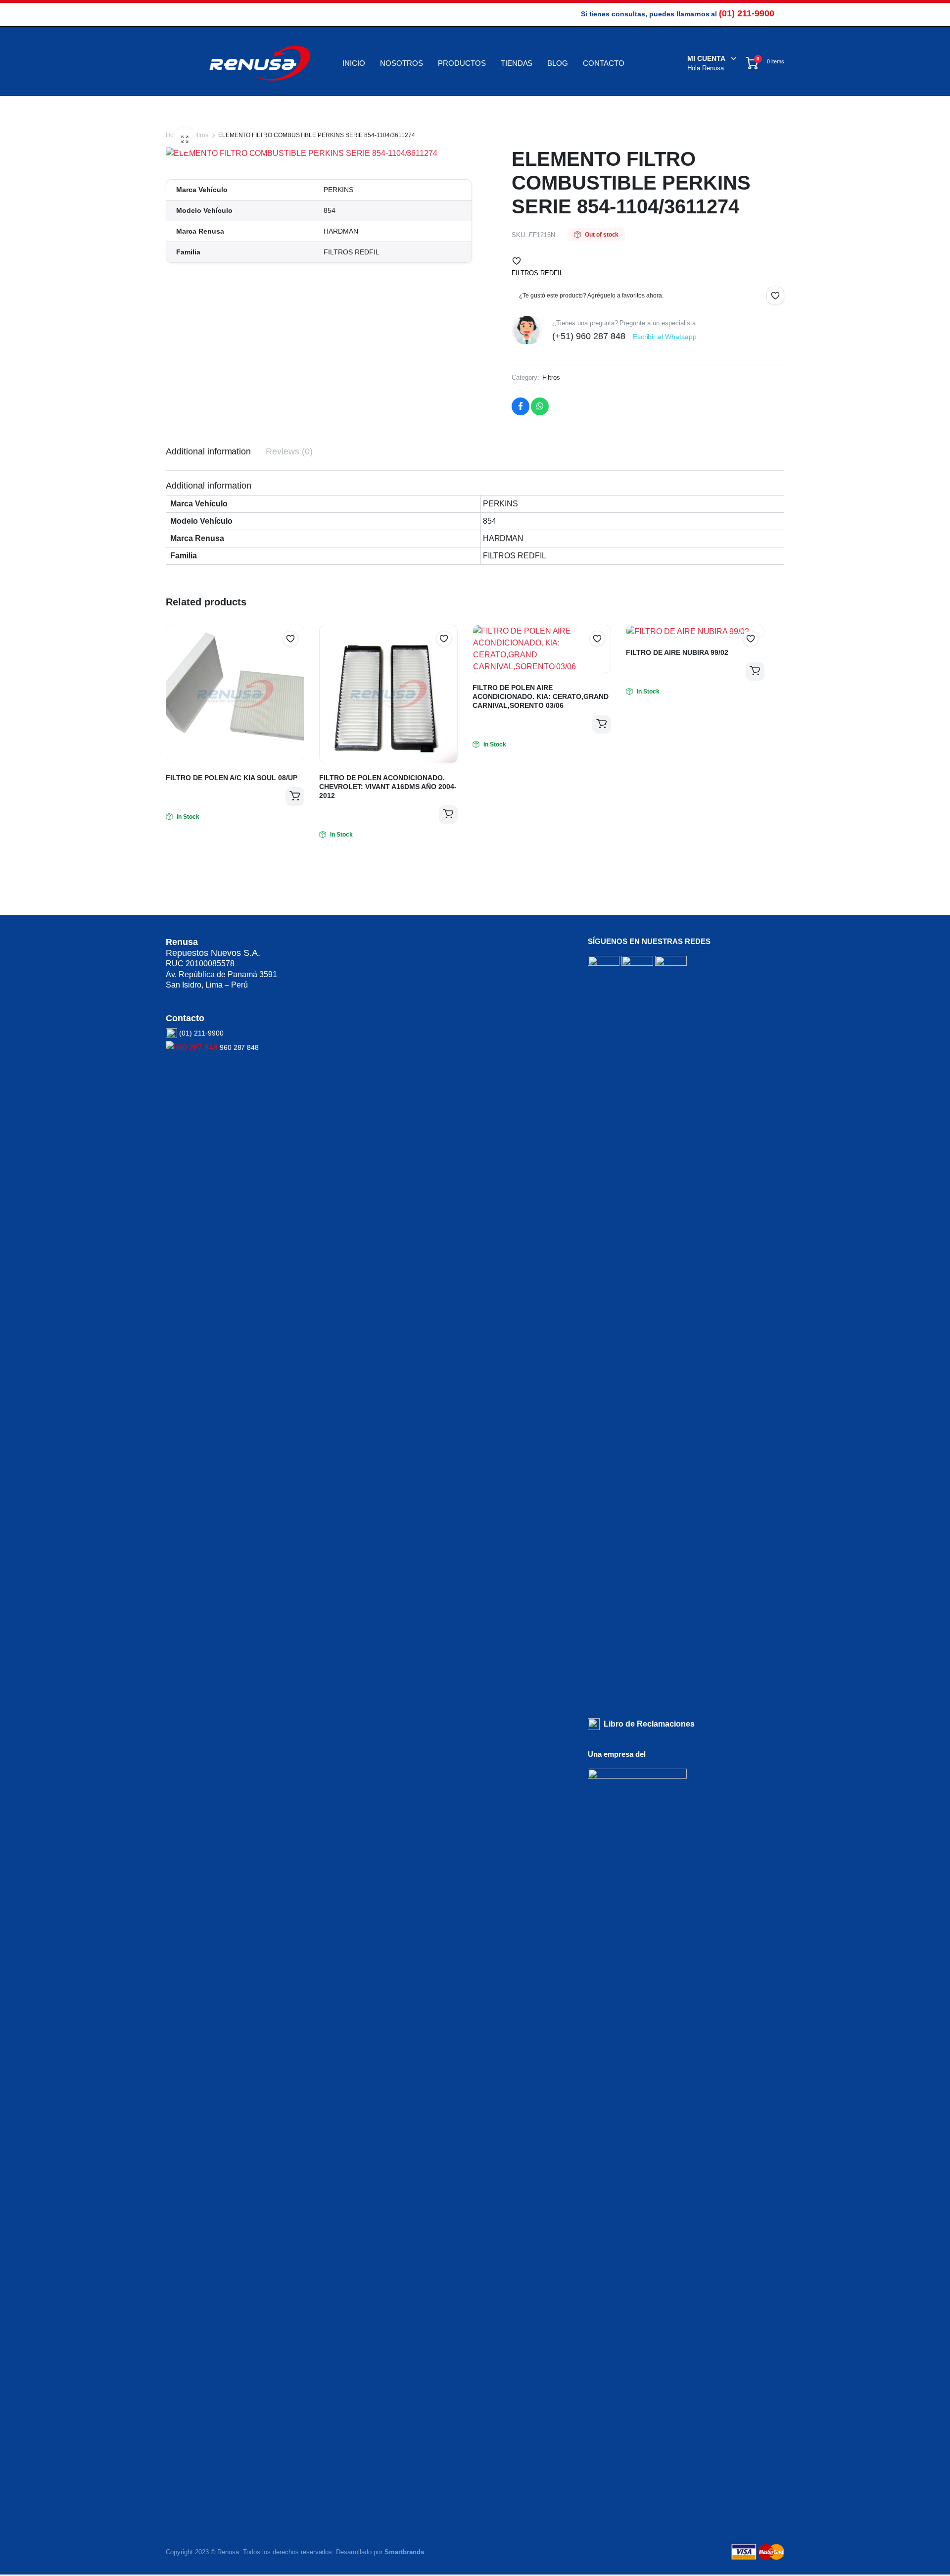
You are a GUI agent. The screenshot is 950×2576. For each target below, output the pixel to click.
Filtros (200, 135)
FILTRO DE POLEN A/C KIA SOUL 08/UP (232, 778)
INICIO (354, 63)
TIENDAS (517, 63)
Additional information (208, 451)
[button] (517, 261)
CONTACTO (604, 63)
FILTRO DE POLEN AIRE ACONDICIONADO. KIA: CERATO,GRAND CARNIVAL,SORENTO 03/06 (541, 696)
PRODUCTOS (462, 63)
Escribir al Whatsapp (665, 337)
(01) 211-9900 (747, 13)
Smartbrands (404, 2552)
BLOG (558, 63)
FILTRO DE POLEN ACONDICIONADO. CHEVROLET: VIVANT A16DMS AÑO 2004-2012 (388, 787)
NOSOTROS (402, 63)
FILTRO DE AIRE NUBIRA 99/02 (677, 652)
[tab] (208, 452)
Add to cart (295, 796)
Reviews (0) (289, 451)
